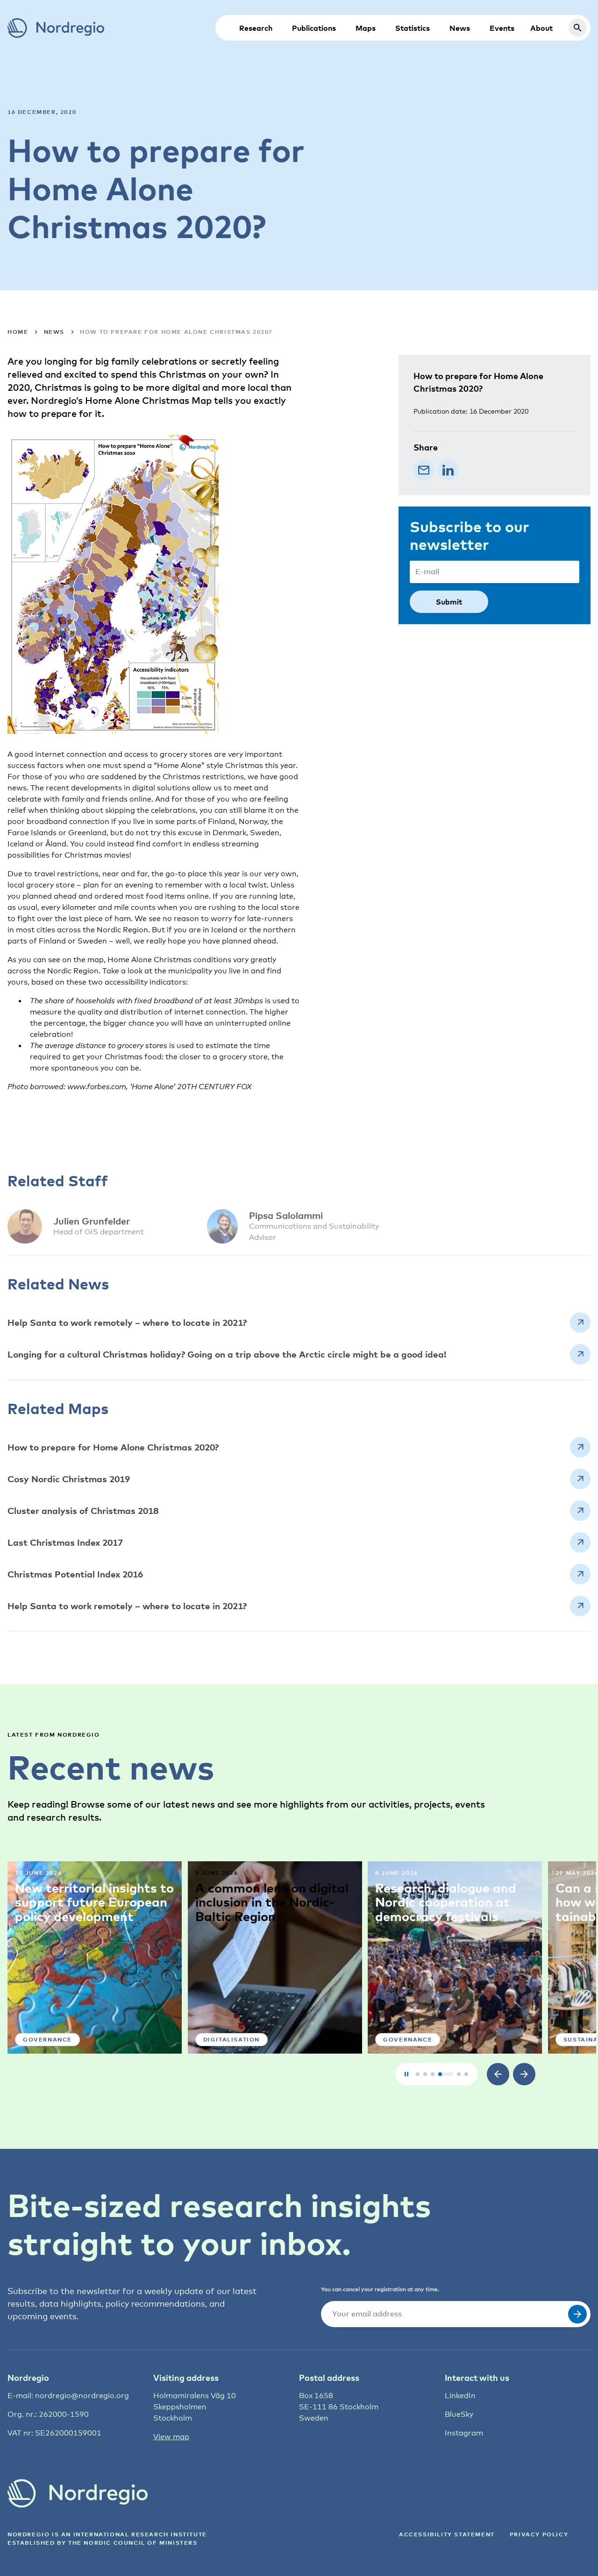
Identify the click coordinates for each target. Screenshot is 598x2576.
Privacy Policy (539, 2534)
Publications (314, 28)
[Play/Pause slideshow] (406, 2074)
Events (502, 28)
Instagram (464, 2433)
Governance (47, 2039)
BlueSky (459, 2414)
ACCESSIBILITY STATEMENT (447, 2534)
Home (18, 332)
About (541, 28)
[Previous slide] (498, 2074)
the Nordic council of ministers (133, 2543)
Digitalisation (231, 2039)
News (460, 28)
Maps (366, 28)
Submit (449, 602)
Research (256, 28)
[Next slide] (524, 2074)
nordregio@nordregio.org (82, 2396)
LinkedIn (460, 2396)
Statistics (413, 28)
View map (171, 2437)
